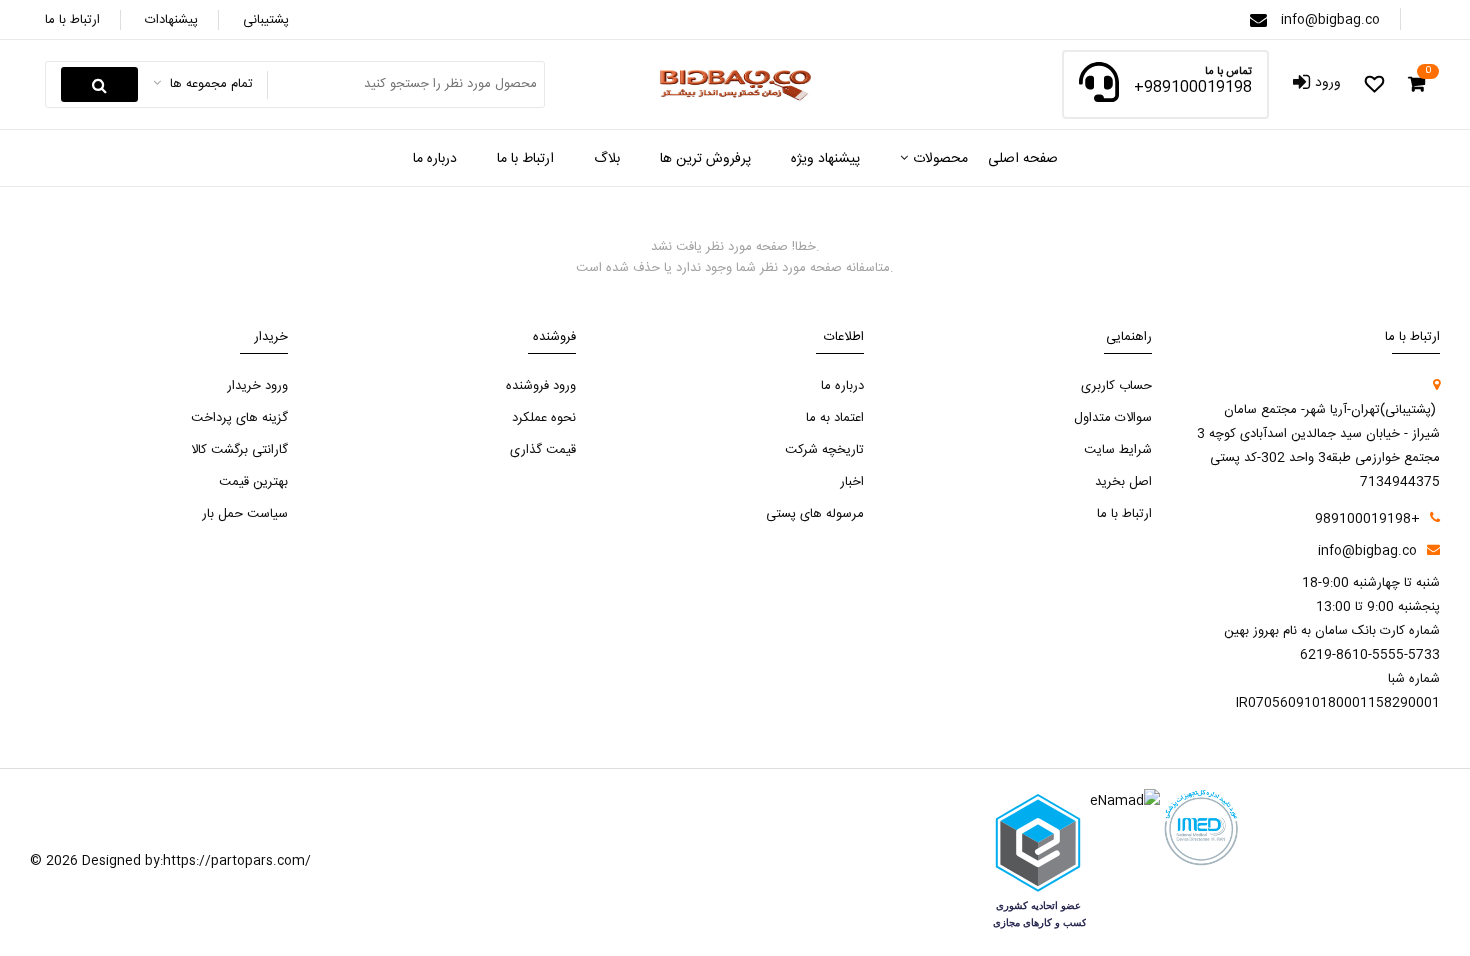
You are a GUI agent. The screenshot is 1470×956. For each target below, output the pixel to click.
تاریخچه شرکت (824, 450)
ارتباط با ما (72, 20)
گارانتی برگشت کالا (239, 450)
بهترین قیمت (253, 482)
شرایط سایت (1118, 450)
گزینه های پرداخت (239, 418)
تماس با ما (1228, 72)
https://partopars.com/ (237, 861)
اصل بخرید (1123, 482)
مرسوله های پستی (815, 514)
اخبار (852, 482)
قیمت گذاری (543, 450)
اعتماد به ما (835, 418)
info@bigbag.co (1330, 20)
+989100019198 (1193, 88)
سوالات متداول (1113, 418)
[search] (99, 84)
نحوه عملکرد (544, 418)
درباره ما (842, 386)
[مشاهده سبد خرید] (1416, 85)
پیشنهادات (171, 20)
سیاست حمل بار (245, 514)
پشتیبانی (266, 20)
